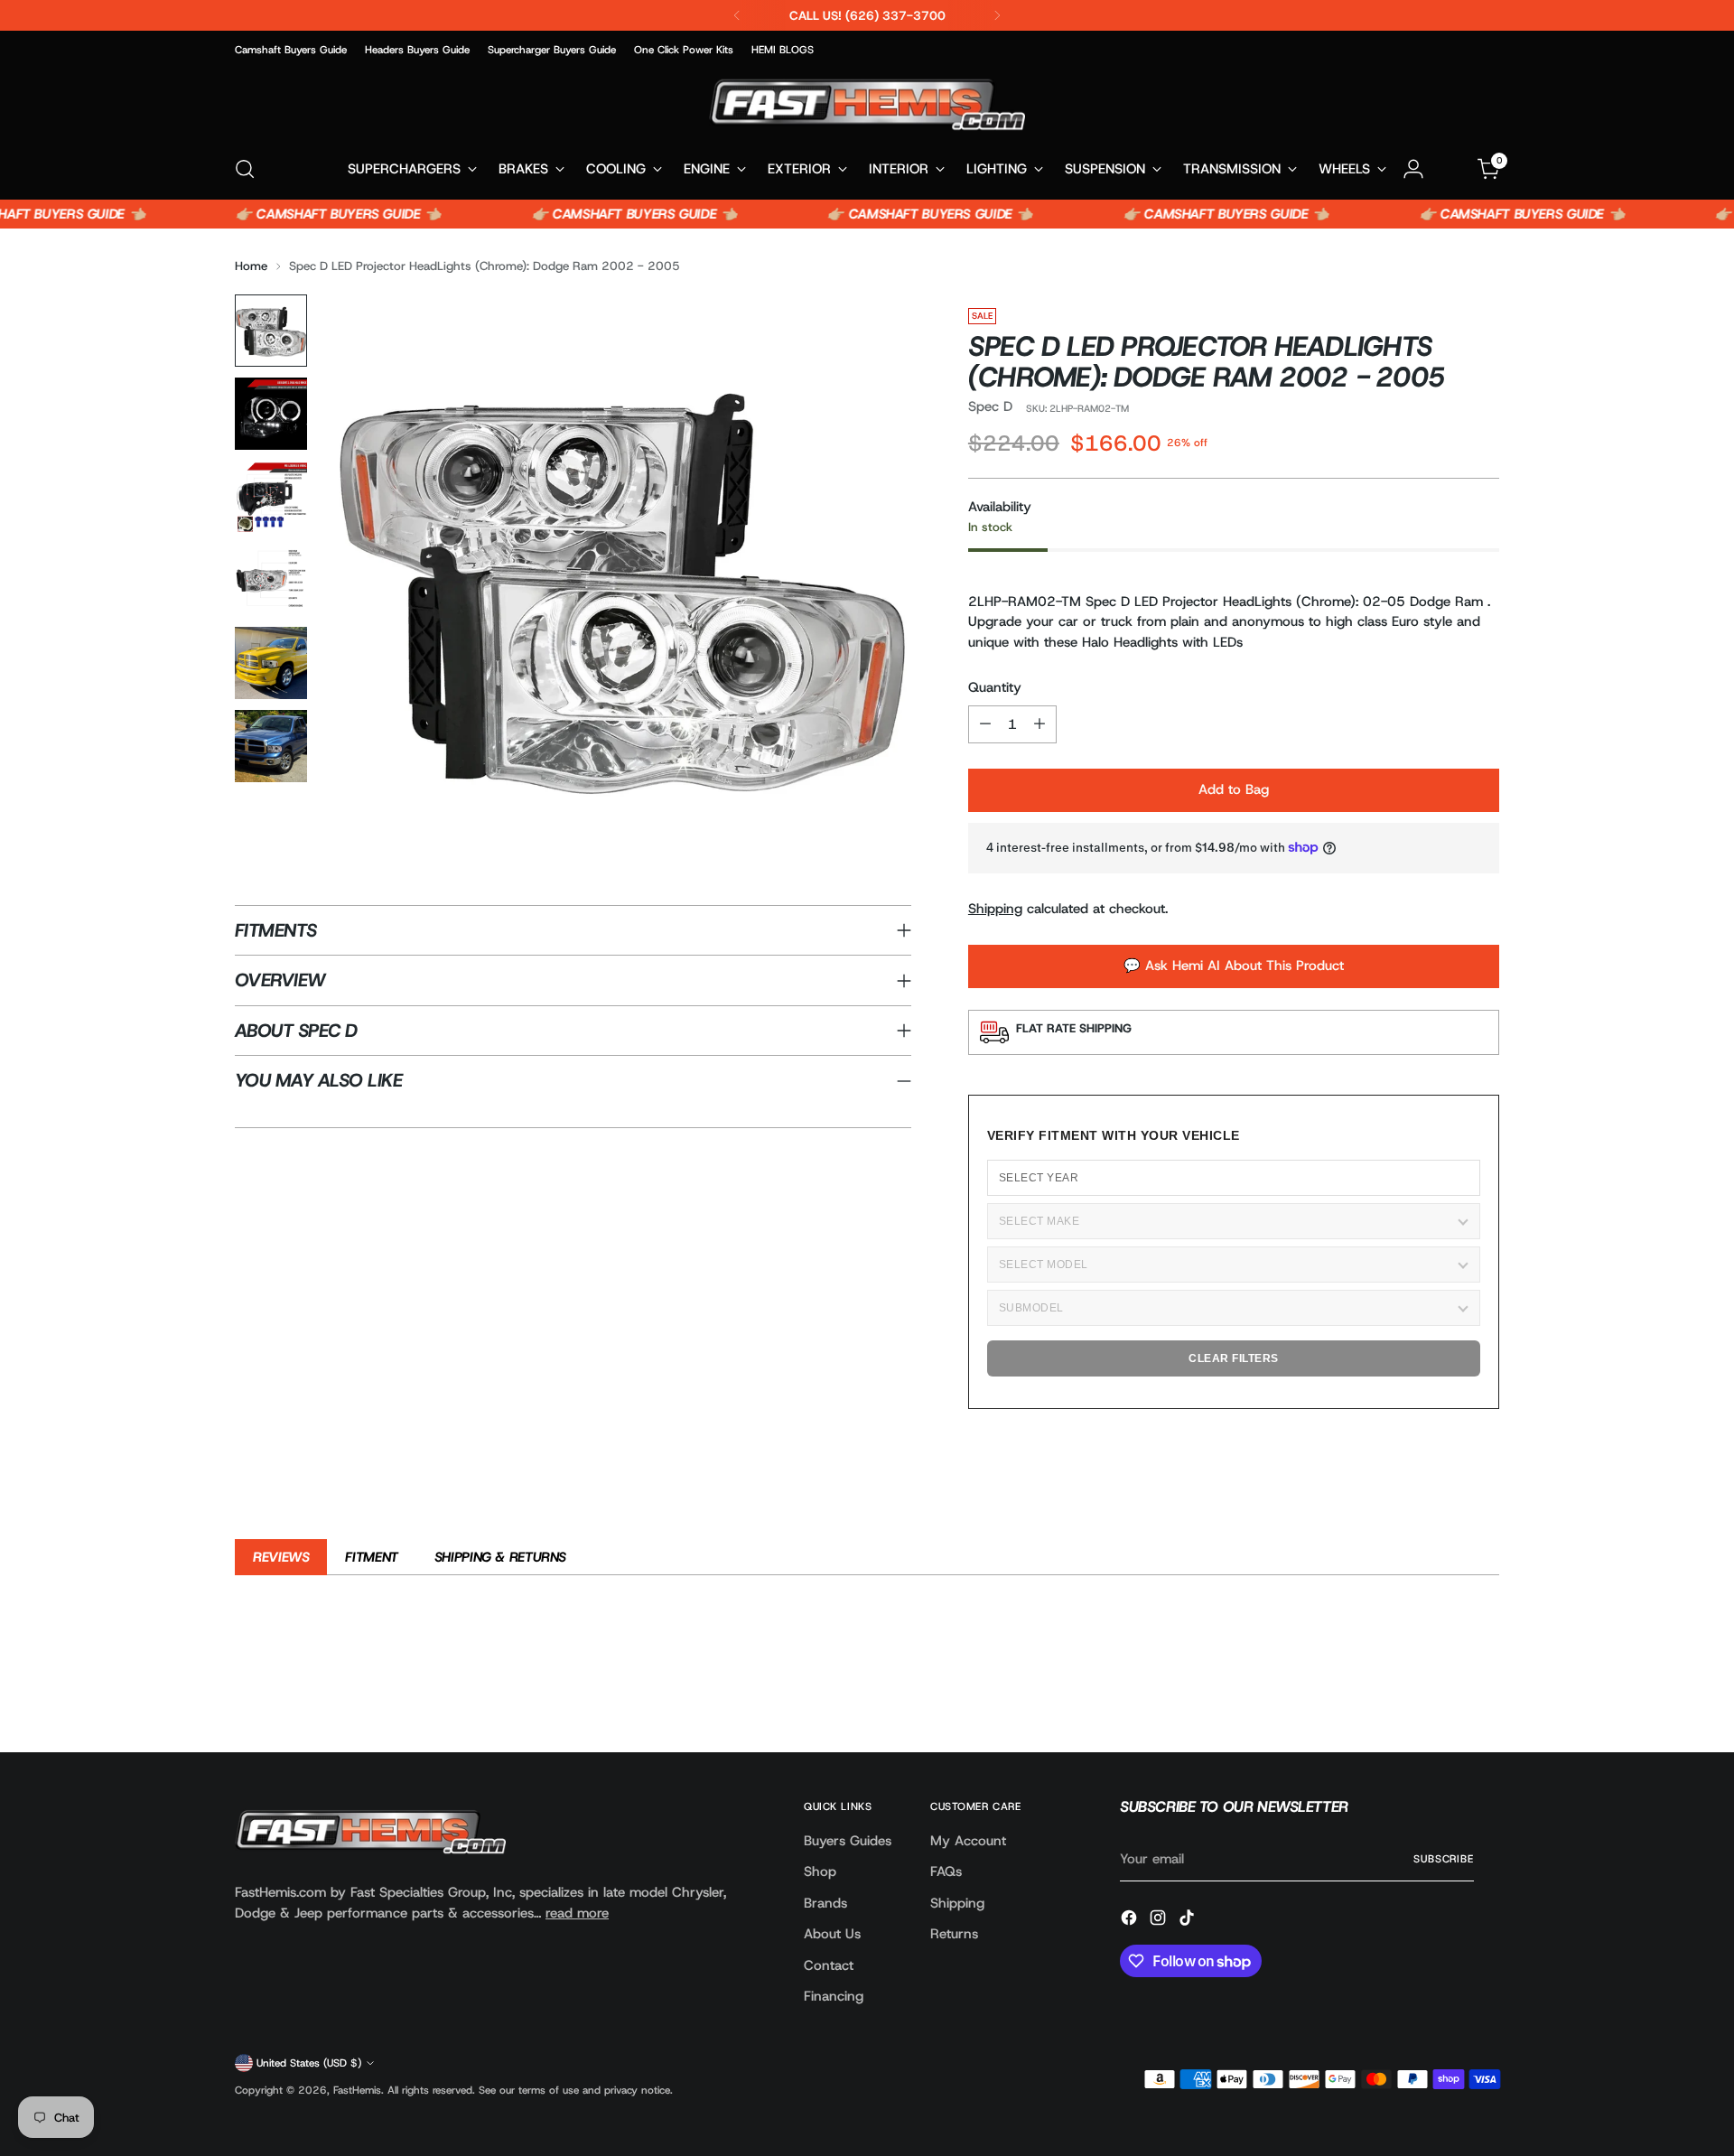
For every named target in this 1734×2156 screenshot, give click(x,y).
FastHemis (357, 2090)
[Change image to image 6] (271, 746)
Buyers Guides (848, 1841)
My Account (968, 1841)
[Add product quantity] (1039, 724)
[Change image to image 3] (271, 497)
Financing (834, 1996)
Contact (829, 1965)
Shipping (995, 909)
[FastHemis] (867, 104)
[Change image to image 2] (271, 414)
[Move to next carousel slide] (1484, 1690)
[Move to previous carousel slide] (1442, 1691)
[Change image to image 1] (271, 331)
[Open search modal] (245, 169)
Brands (825, 1903)
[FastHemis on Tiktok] (1189, 1921)
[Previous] (737, 15)
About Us (832, 1934)
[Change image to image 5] (271, 663)
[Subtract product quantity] (985, 724)
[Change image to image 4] (271, 580)
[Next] (997, 15)
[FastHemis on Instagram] (1160, 1921)
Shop (820, 1871)
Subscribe (1444, 1859)
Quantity (995, 687)
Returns (954, 1934)
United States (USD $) (309, 2063)
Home (251, 266)
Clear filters (1234, 1358)
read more (577, 1913)
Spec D (990, 406)
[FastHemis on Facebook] (1131, 1921)
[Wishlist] (1451, 169)
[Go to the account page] (1413, 169)
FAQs (946, 1871)
